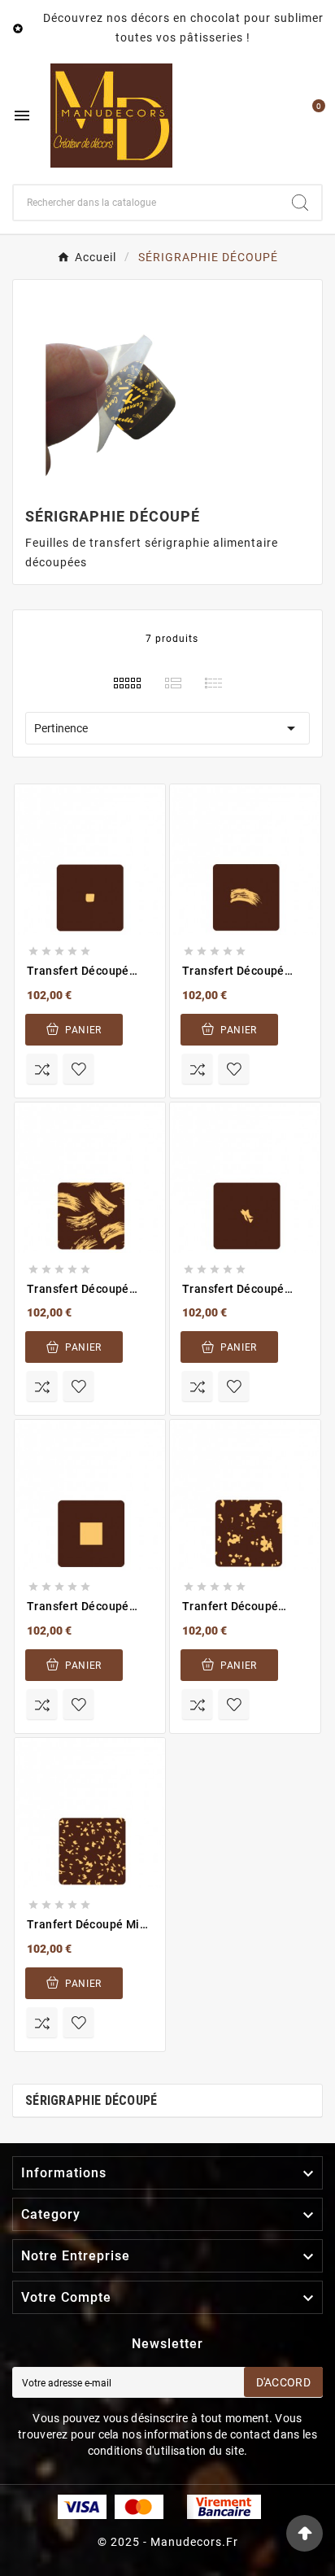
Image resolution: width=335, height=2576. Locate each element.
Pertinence (167, 728)
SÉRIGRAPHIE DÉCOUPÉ (91, 2100)
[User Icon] (275, 116)
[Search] (300, 203)
